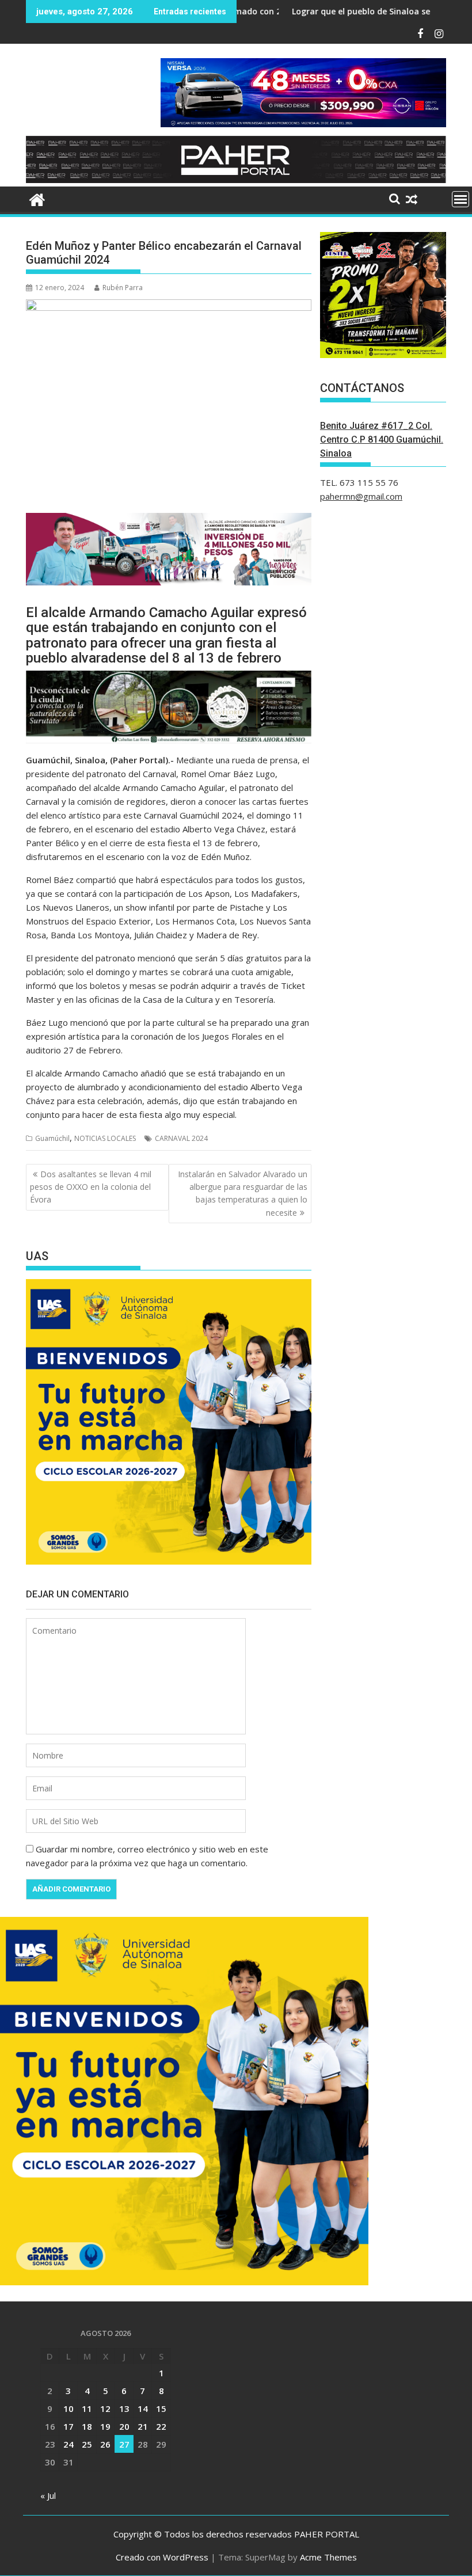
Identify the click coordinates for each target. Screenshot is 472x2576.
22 (161, 2426)
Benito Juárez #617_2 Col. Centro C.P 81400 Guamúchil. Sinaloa (382, 440)
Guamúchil (52, 1138)
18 (87, 2426)
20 (124, 2426)
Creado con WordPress (162, 2557)
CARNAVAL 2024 (181, 1138)
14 (143, 2408)
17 (68, 2426)
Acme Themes (328, 2557)
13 (124, 2408)
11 (87, 2408)
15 (161, 2408)
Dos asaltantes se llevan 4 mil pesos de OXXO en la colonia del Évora (91, 1187)
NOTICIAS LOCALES (105, 1138)
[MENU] (460, 199)
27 (124, 2444)
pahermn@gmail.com (361, 496)
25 (87, 2444)
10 (68, 2408)
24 (68, 2444)
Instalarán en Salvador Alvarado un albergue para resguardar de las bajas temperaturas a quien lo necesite (243, 1193)
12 (105, 2408)
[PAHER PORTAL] (37, 198)
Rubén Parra (123, 288)
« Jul (48, 2495)
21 (143, 2426)
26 (105, 2444)
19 (105, 2426)
